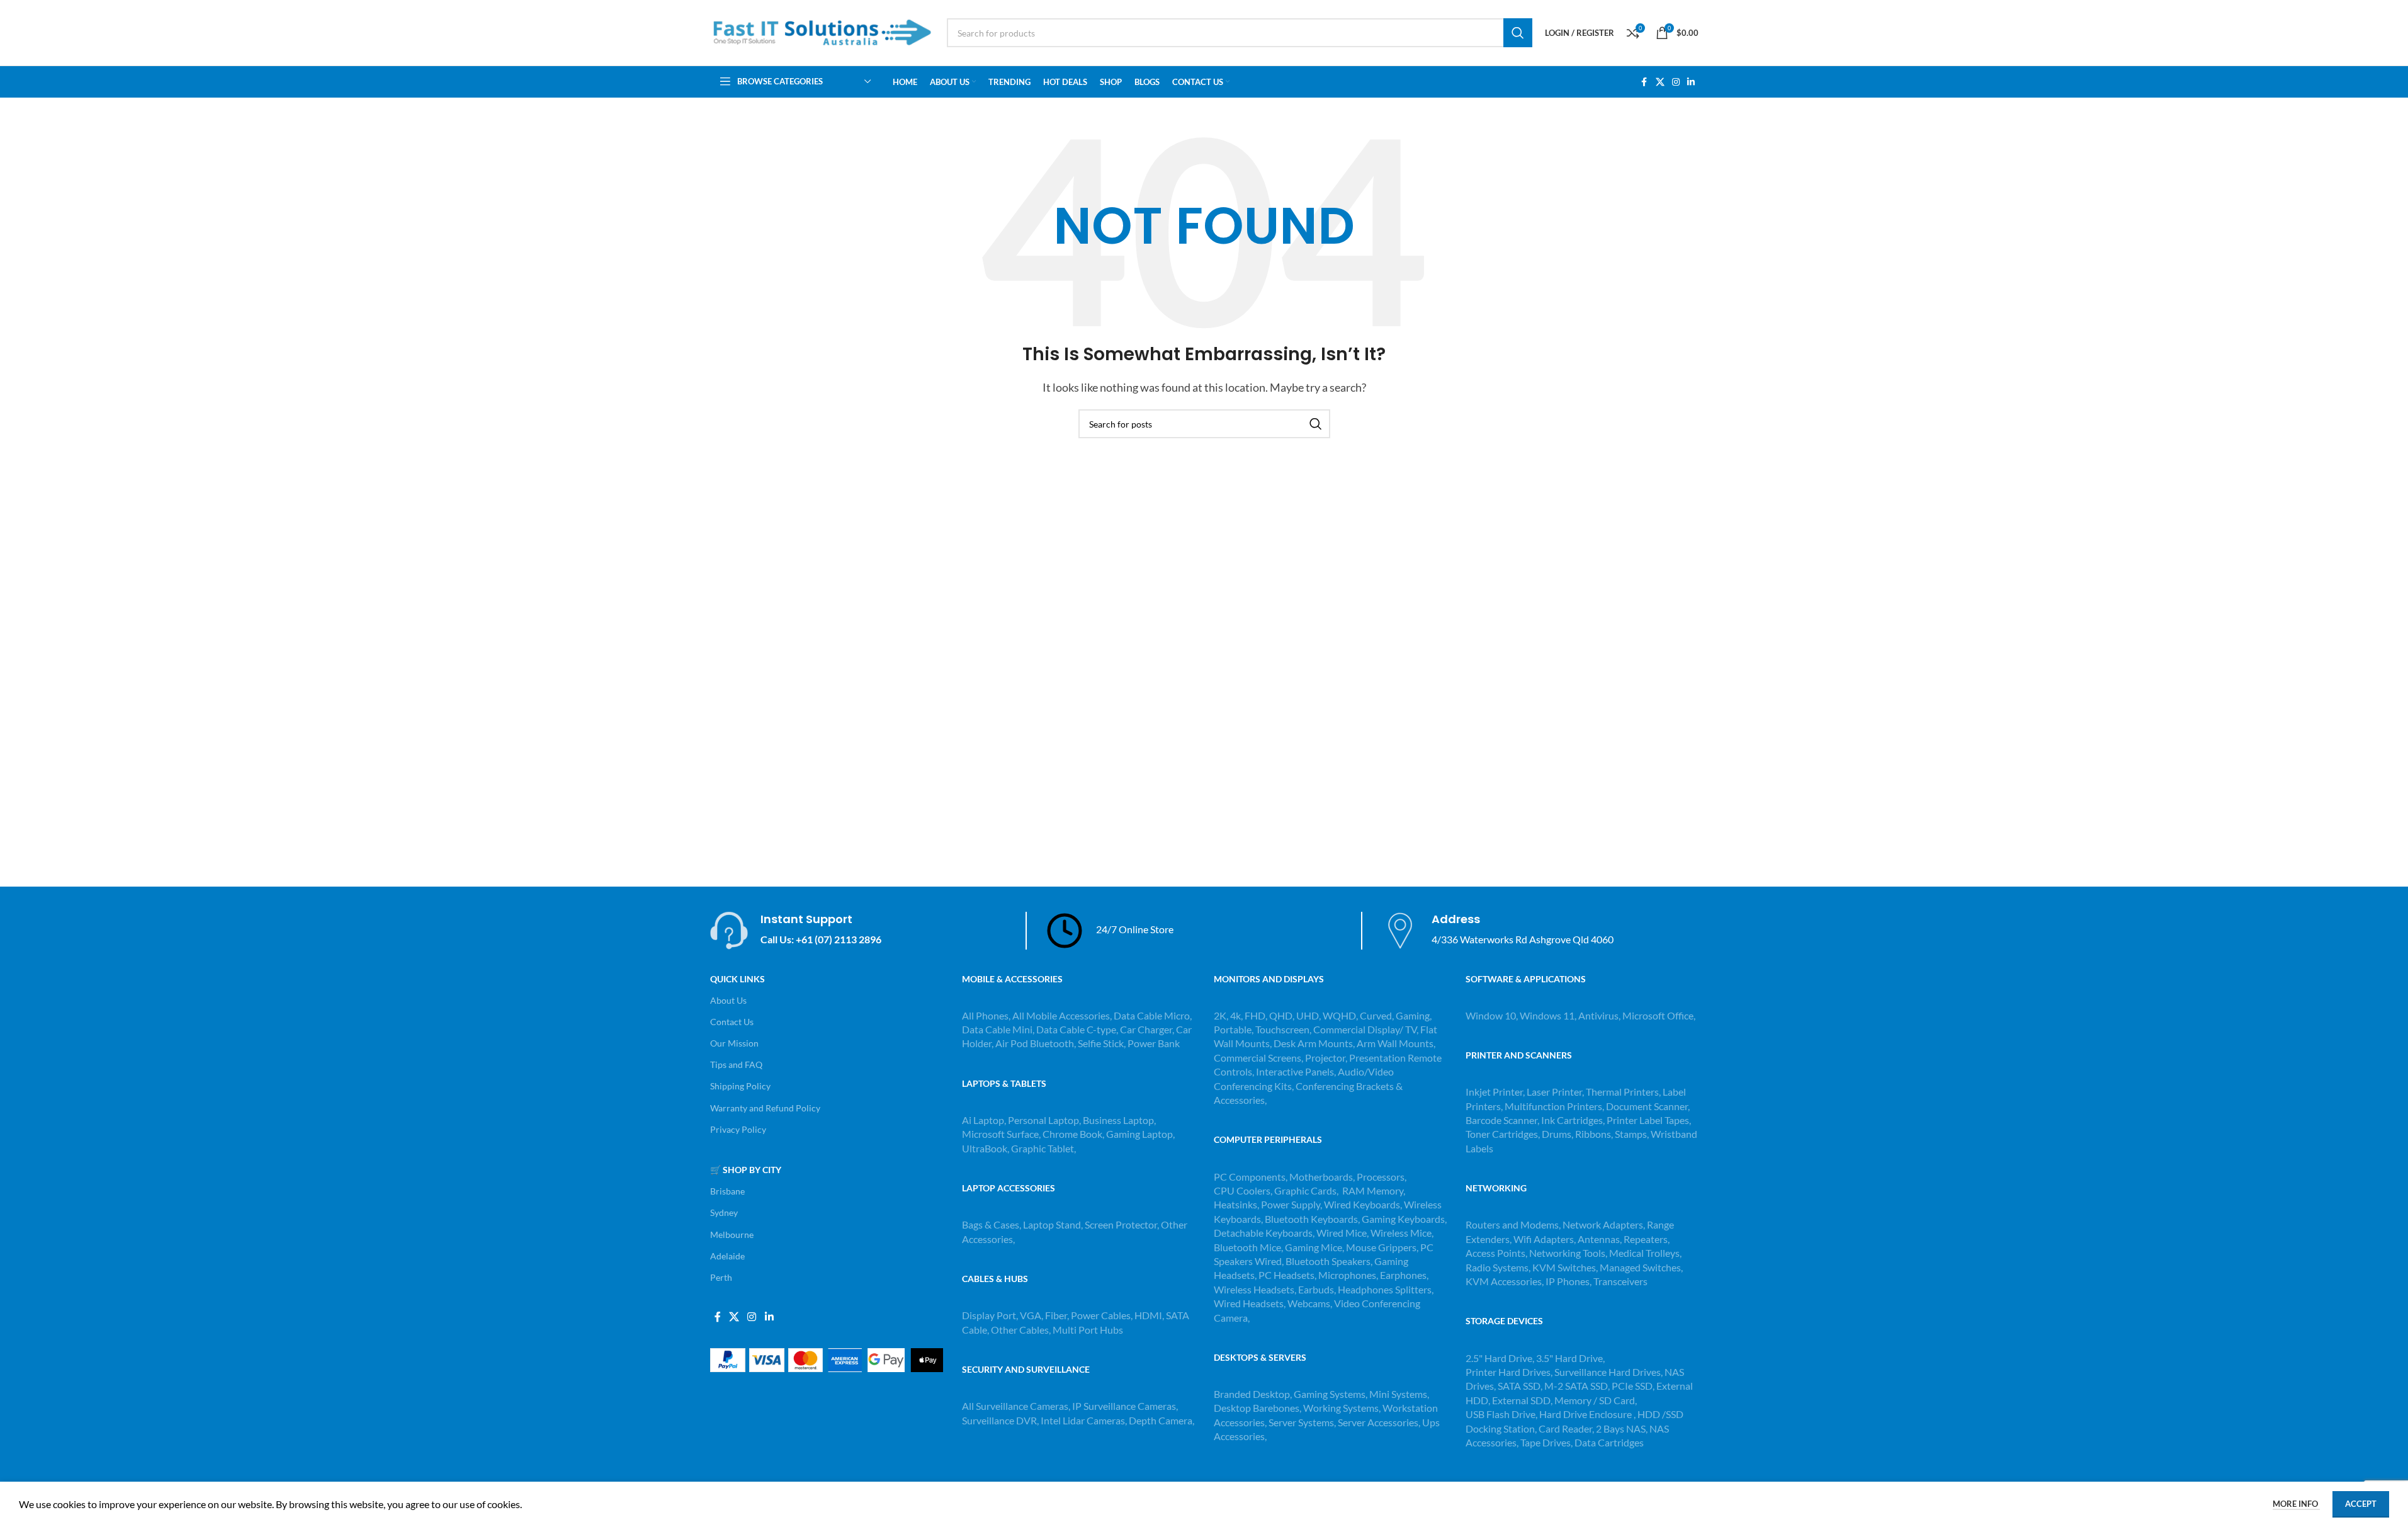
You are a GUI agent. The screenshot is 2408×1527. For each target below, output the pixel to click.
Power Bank (1154, 1043)
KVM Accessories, (1505, 1281)
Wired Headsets (1249, 1303)
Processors (1381, 1177)
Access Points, (1497, 1253)
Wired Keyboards (1362, 1204)
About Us (728, 1000)
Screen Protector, (1123, 1224)
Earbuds (1316, 1289)
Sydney (724, 1212)
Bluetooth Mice (1247, 1247)
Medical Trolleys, (1645, 1253)
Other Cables (1020, 1330)
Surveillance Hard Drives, (1609, 1372)
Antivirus (1598, 1015)
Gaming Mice (1314, 1247)
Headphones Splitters (1385, 1289)
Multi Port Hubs (1088, 1330)
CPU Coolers (1242, 1190)
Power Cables (1101, 1315)
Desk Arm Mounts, (1314, 1043)
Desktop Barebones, (1258, 1408)
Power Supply (1291, 1204)
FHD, (1256, 1015)
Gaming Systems (1330, 1394)
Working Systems (1341, 1408)
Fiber (1056, 1315)
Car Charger (1146, 1029)
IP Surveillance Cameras (1124, 1406)
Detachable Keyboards (1263, 1233)
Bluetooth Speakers (1328, 1261)
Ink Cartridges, (1574, 1120)
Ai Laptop (983, 1120)
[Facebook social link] (1644, 82)
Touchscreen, (1283, 1029)
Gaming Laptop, (1140, 1134)
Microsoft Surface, (1001, 1134)
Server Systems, (1303, 1422)
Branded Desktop (1252, 1394)
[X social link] (1660, 82)
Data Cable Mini (997, 1029)
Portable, (1234, 1029)
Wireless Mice (1401, 1233)
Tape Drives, (1546, 1442)
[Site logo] (822, 31)
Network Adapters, (1605, 1224)
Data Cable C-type (1076, 1029)
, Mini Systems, (1397, 1394)
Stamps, (1633, 1134)
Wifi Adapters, (1546, 1239)
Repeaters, (1647, 1239)
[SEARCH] (1518, 33)
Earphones (1403, 1275)
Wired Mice (1342, 1233)
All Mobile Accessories (1061, 1015)
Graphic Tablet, (1043, 1148)
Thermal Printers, (1624, 1092)
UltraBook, (986, 1148)
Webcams (1309, 1303)
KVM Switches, (1565, 1267)
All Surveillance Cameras (1015, 1406)
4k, (1236, 1015)
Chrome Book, (1073, 1134)
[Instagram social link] (1676, 82)
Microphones (1347, 1275)
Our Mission (734, 1043)
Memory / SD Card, (1596, 1400)
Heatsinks (1235, 1204)
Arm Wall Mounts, (1396, 1043)
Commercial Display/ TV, (1366, 1029)
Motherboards (1321, 1177)
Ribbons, (1595, 1134)
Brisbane (727, 1191)
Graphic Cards (1305, 1190)
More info (2296, 1504)
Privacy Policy (738, 1129)
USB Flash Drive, (1501, 1414)
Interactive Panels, (1296, 1071)
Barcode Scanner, (1503, 1120)
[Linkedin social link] (1691, 82)
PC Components (1250, 1177)
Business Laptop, (1119, 1120)
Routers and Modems (1512, 1224)
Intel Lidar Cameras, (1084, 1420)
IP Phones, (1569, 1281)
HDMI (1148, 1315)
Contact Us (732, 1022)
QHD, (1282, 1015)
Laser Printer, (1556, 1092)
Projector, (1326, 1058)
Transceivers (1620, 1281)
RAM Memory (1373, 1190)
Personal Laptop (1043, 1120)
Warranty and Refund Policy (765, 1108)
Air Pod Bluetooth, (1036, 1043)
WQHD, (1340, 1015)
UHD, (1309, 1015)
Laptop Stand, (1054, 1224)
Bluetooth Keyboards (1311, 1219)
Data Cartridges (1609, 1442)
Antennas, (1601, 1239)
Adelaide (727, 1256)
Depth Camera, (1162, 1420)
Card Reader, (1566, 1428)
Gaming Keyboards (1403, 1219)
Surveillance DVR (999, 1420)
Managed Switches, (1641, 1267)
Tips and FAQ (736, 1064)
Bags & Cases (991, 1224)
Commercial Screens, (1258, 1058)
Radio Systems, (1498, 1267)
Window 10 (1491, 1015)
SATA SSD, (1521, 1386)
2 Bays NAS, (1622, 1428)
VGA (1031, 1315)
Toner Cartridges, (1504, 1134)
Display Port (989, 1315)
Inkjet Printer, (1496, 1092)
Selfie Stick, (1102, 1043)
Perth (721, 1277)
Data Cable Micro (1152, 1015)
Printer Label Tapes (1649, 1120)
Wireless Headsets (1254, 1289)
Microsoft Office (1658, 1015)
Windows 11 (1547, 1015)
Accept (2361, 1504)
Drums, (1558, 1134)
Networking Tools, (1569, 1253)
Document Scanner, (1648, 1106)
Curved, (1377, 1015)
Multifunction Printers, (1555, 1106)
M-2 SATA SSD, (1578, 1386)
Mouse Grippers (1381, 1247)
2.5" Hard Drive (1499, 1358)
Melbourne (732, 1235)
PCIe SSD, (1634, 1386)
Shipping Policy (740, 1086)
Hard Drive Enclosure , (1587, 1414)
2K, (1221, 1015)
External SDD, (1523, 1400)
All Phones (985, 1015)
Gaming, (1414, 1015)
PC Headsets (1286, 1275)
